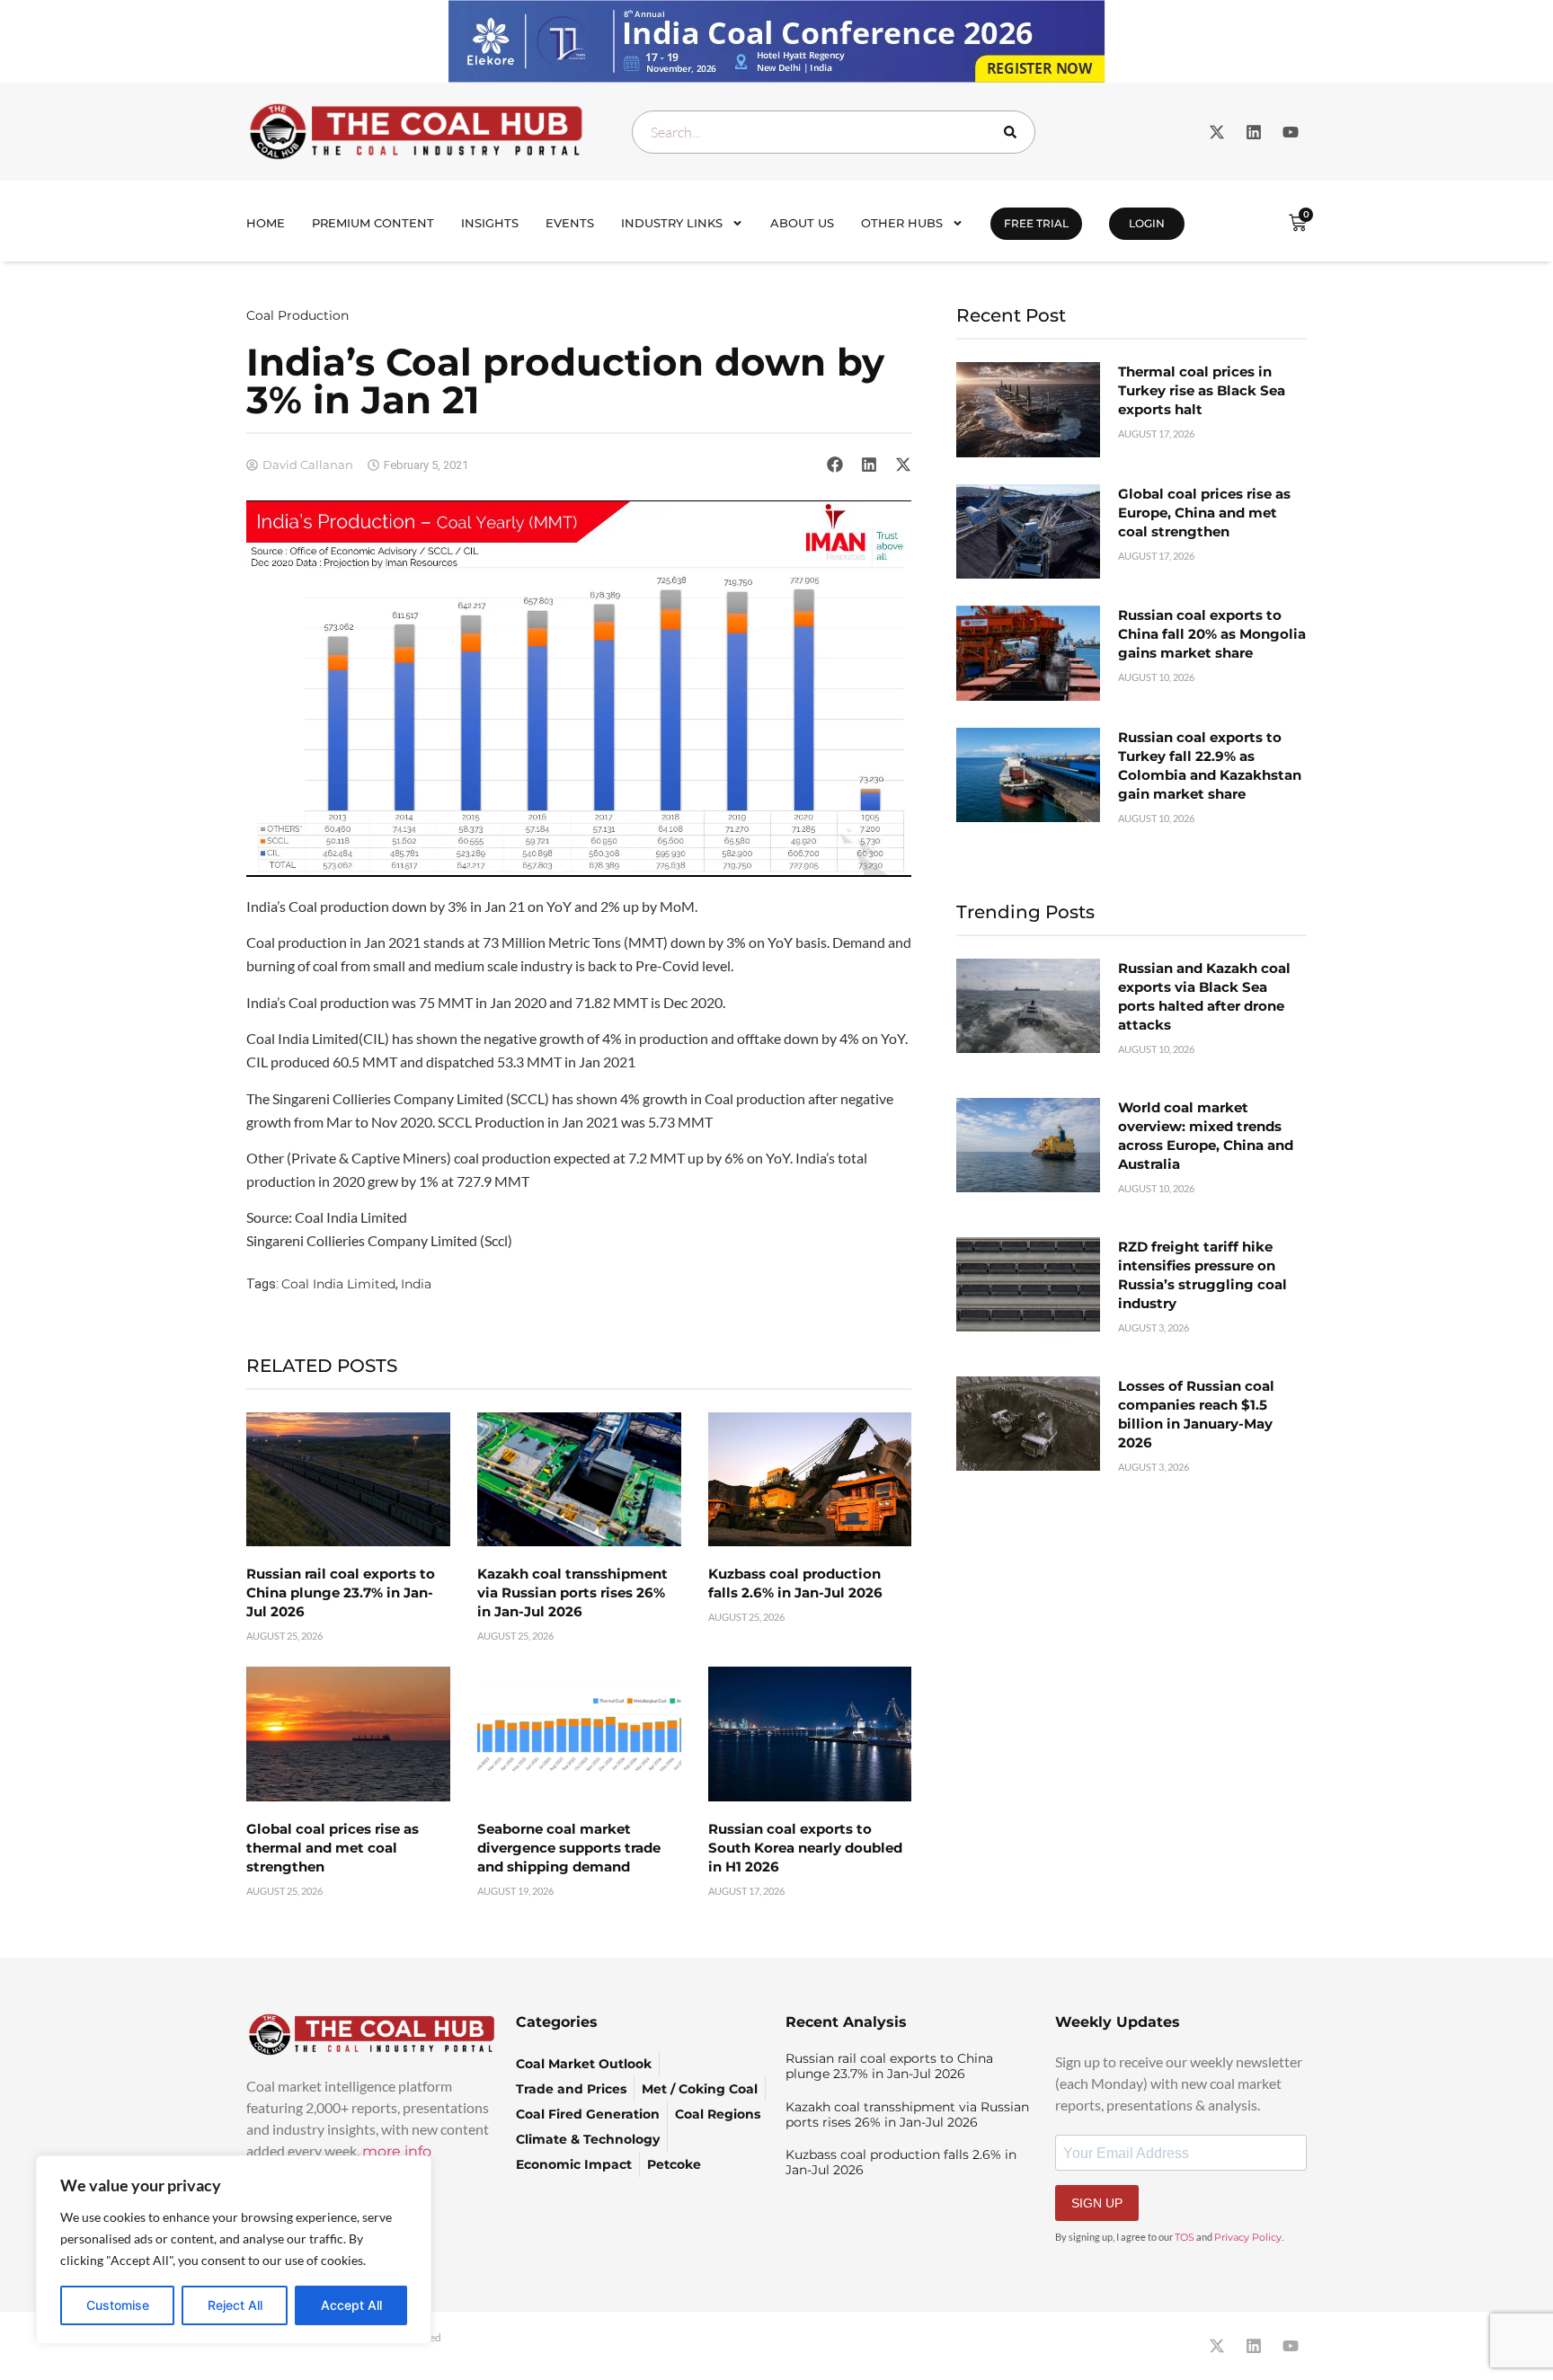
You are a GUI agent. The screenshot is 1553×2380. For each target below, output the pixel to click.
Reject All (235, 2305)
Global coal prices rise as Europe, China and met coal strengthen (1204, 513)
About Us (802, 223)
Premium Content (373, 223)
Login (1147, 223)
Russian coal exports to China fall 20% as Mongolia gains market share (1212, 634)
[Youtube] (1291, 132)
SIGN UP (1097, 2203)
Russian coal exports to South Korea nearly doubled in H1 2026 (805, 1848)
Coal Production (297, 315)
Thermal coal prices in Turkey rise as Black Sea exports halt (1202, 390)
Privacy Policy (1248, 2237)
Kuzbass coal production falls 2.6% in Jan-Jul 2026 (901, 2162)
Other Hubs (902, 223)
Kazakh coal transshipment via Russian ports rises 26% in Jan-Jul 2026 (572, 1593)
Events (570, 223)
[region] (234, 2250)
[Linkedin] (1254, 132)
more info (397, 2151)
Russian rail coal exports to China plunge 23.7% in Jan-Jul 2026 (341, 1593)
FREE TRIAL (1036, 223)
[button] (835, 464)
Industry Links (672, 223)
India (416, 1284)
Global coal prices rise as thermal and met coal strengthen (333, 1848)
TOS (1185, 2237)
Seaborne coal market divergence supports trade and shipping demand (569, 1848)
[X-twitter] (1217, 132)
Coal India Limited (338, 1284)
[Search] (1014, 132)
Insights (490, 223)
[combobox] (834, 132)
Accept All (351, 2305)
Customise (118, 2305)
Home (266, 223)
